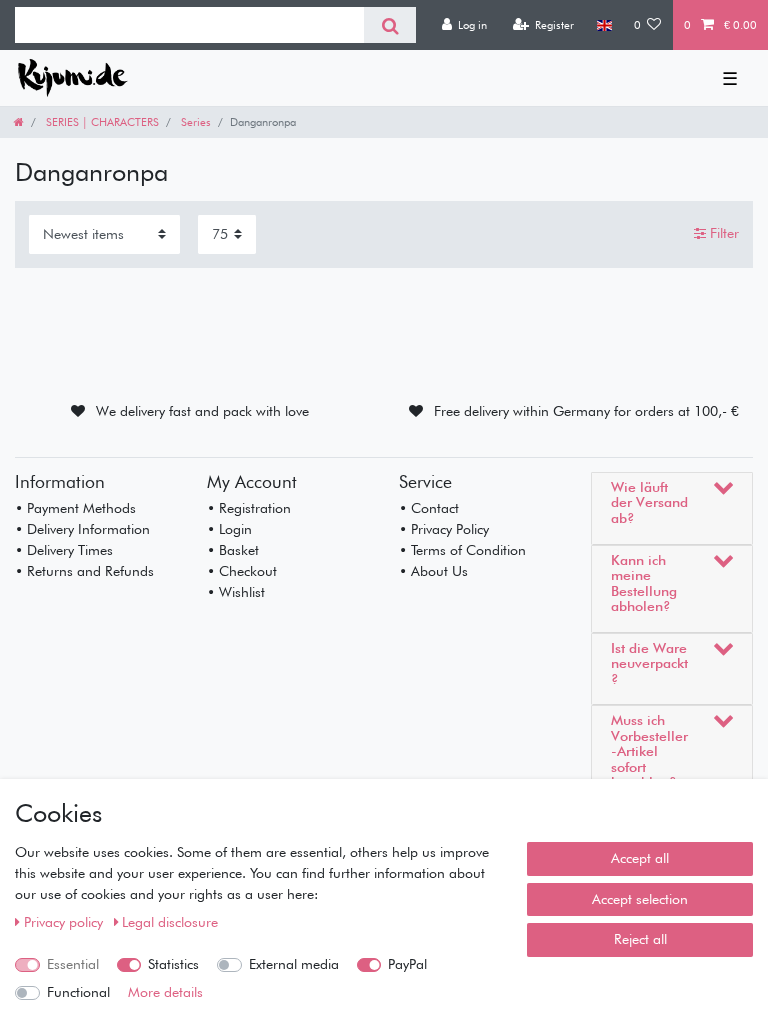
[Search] (389, 25)
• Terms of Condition (462, 550)
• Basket (233, 550)
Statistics (173, 964)
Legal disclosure (170, 922)
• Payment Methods (75, 508)
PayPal (407, 964)
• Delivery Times (64, 550)
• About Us (433, 571)
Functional (78, 992)
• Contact (429, 508)
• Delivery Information (82, 529)
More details (165, 992)
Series (194, 122)
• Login (229, 529)
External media (294, 964)
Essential (73, 964)
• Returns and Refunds (84, 571)
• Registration (249, 508)
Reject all (640, 939)
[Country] (603, 25)
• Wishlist (236, 592)
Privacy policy (65, 922)
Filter (722, 234)
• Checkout (242, 571)
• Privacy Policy (444, 529)
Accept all (640, 858)
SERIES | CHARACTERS (101, 122)
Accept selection (640, 899)
